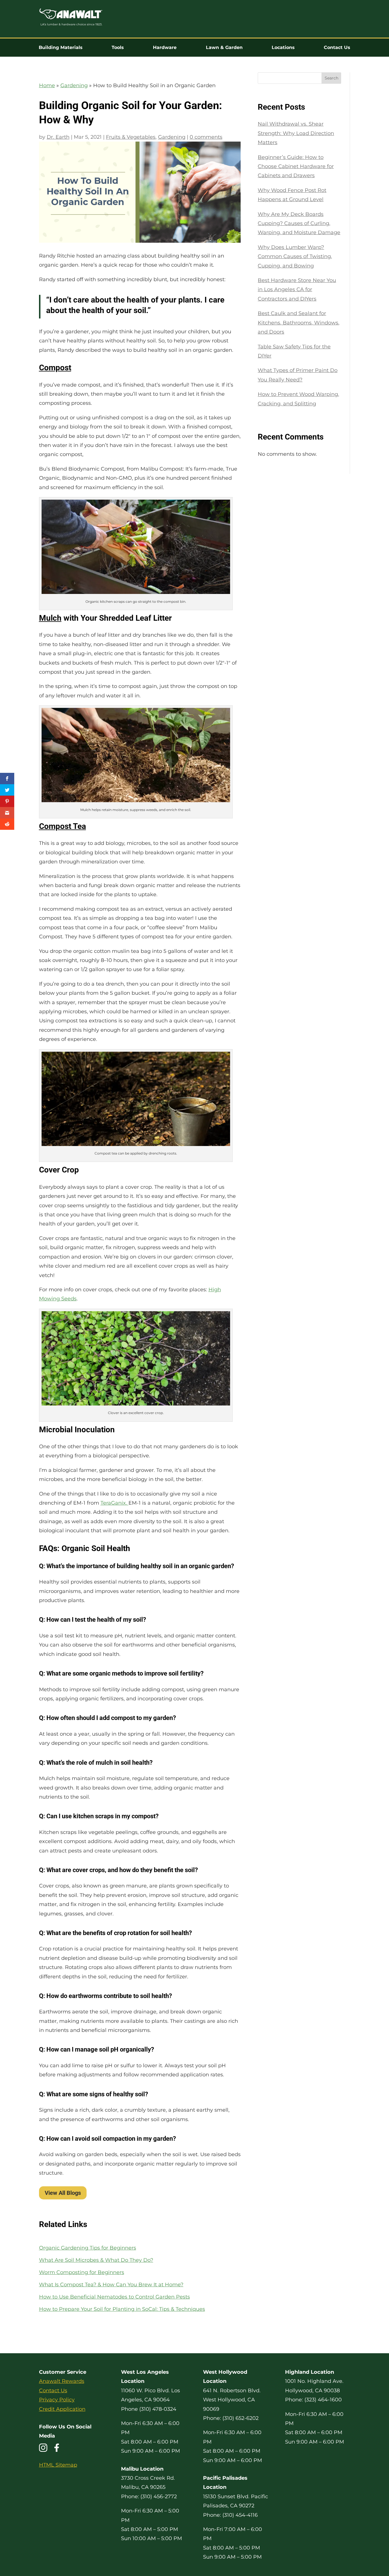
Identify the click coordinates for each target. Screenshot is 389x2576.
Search (331, 78)
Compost (55, 368)
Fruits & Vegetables (131, 137)
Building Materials (61, 48)
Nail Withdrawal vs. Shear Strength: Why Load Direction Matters (296, 133)
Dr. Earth (58, 137)
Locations (283, 48)
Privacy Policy (57, 2400)
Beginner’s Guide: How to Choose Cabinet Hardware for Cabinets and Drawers (296, 167)
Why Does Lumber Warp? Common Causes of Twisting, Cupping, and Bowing (295, 257)
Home (47, 85)
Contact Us (337, 48)
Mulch (50, 618)
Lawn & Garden (224, 48)
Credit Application (62, 2409)
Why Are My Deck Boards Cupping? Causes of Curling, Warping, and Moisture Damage (299, 223)
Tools (118, 48)
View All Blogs (63, 2193)
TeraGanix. (114, 1503)
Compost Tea (63, 826)
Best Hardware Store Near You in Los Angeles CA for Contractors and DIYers (297, 290)
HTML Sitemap (58, 2465)
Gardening (74, 85)
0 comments (206, 137)
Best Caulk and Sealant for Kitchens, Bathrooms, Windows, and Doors (299, 323)
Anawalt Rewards (62, 2381)
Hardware (165, 48)
